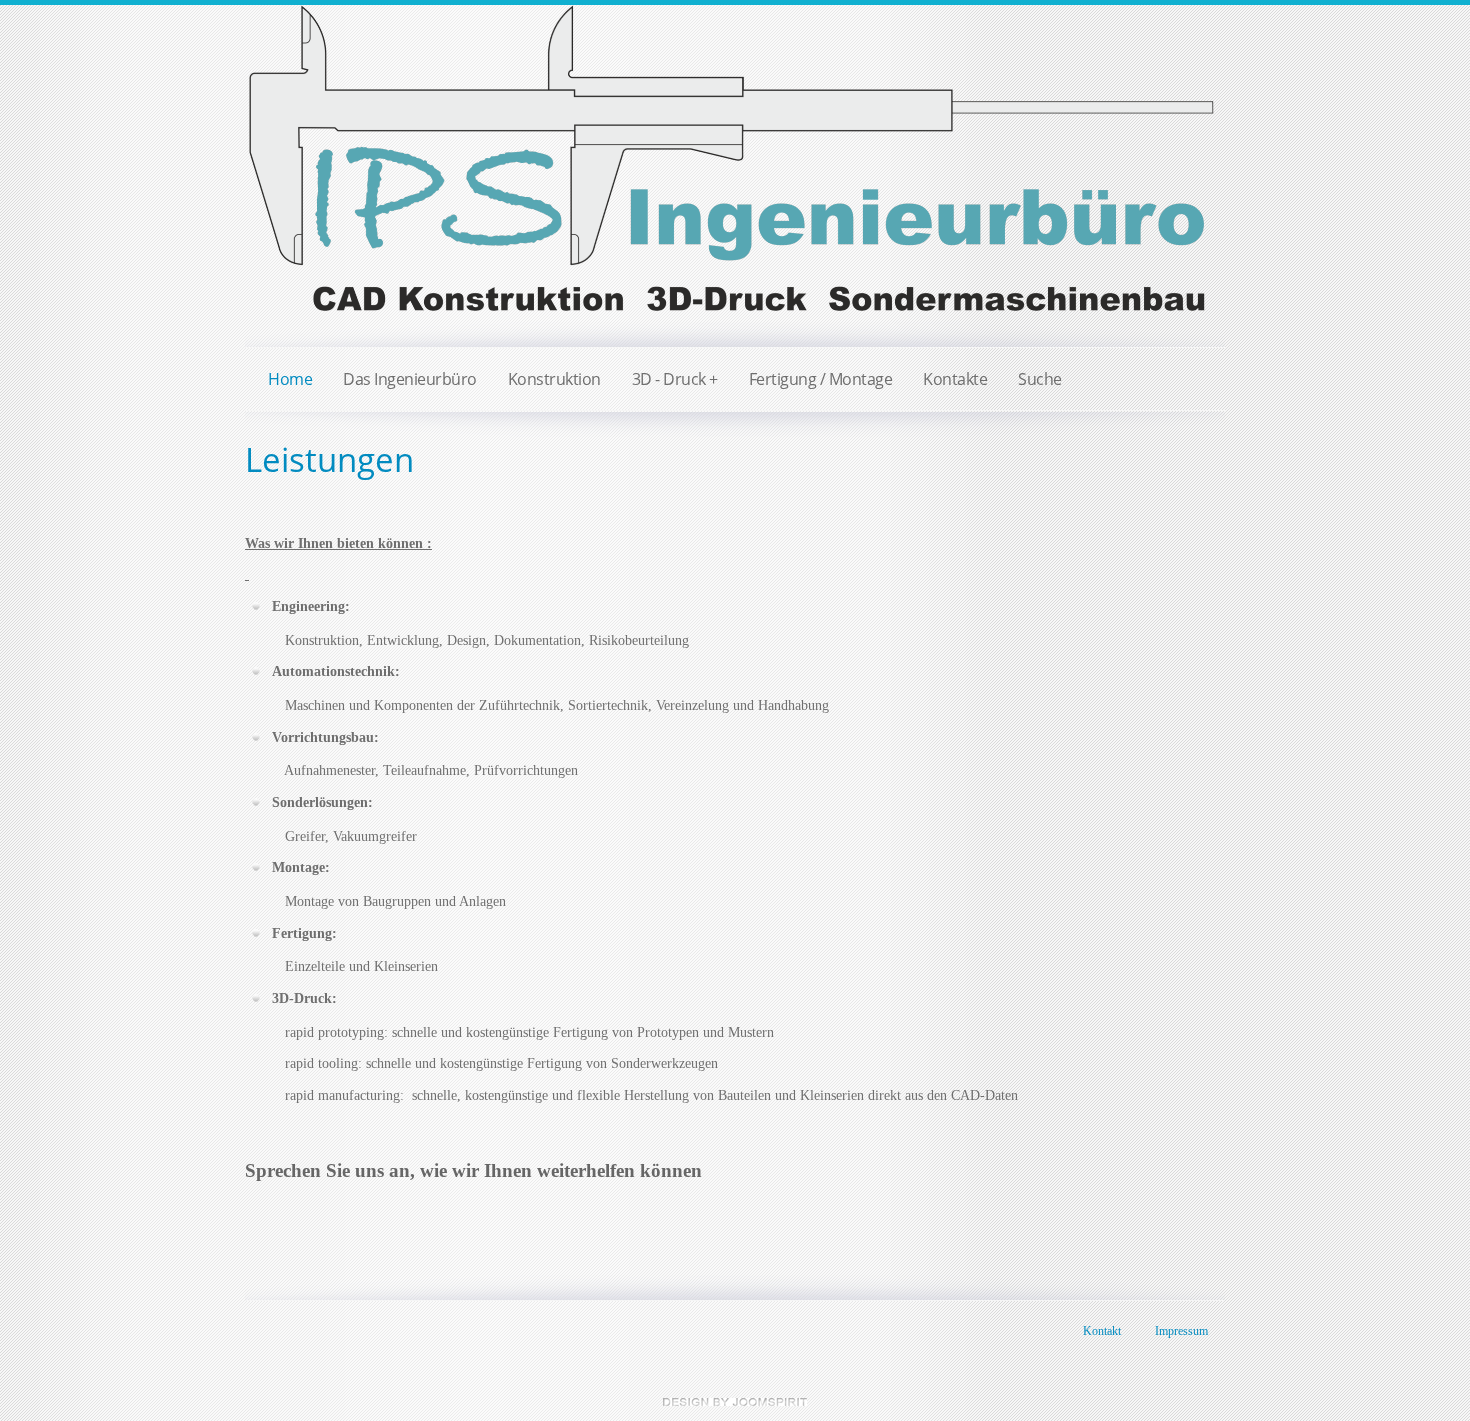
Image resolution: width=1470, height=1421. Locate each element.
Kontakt (1102, 1331)
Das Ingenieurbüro (410, 379)
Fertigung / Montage (821, 379)
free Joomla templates (735, 1402)
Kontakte (955, 379)
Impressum (1181, 1331)
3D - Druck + (675, 379)
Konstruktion (554, 379)
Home (290, 379)
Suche (1040, 379)
